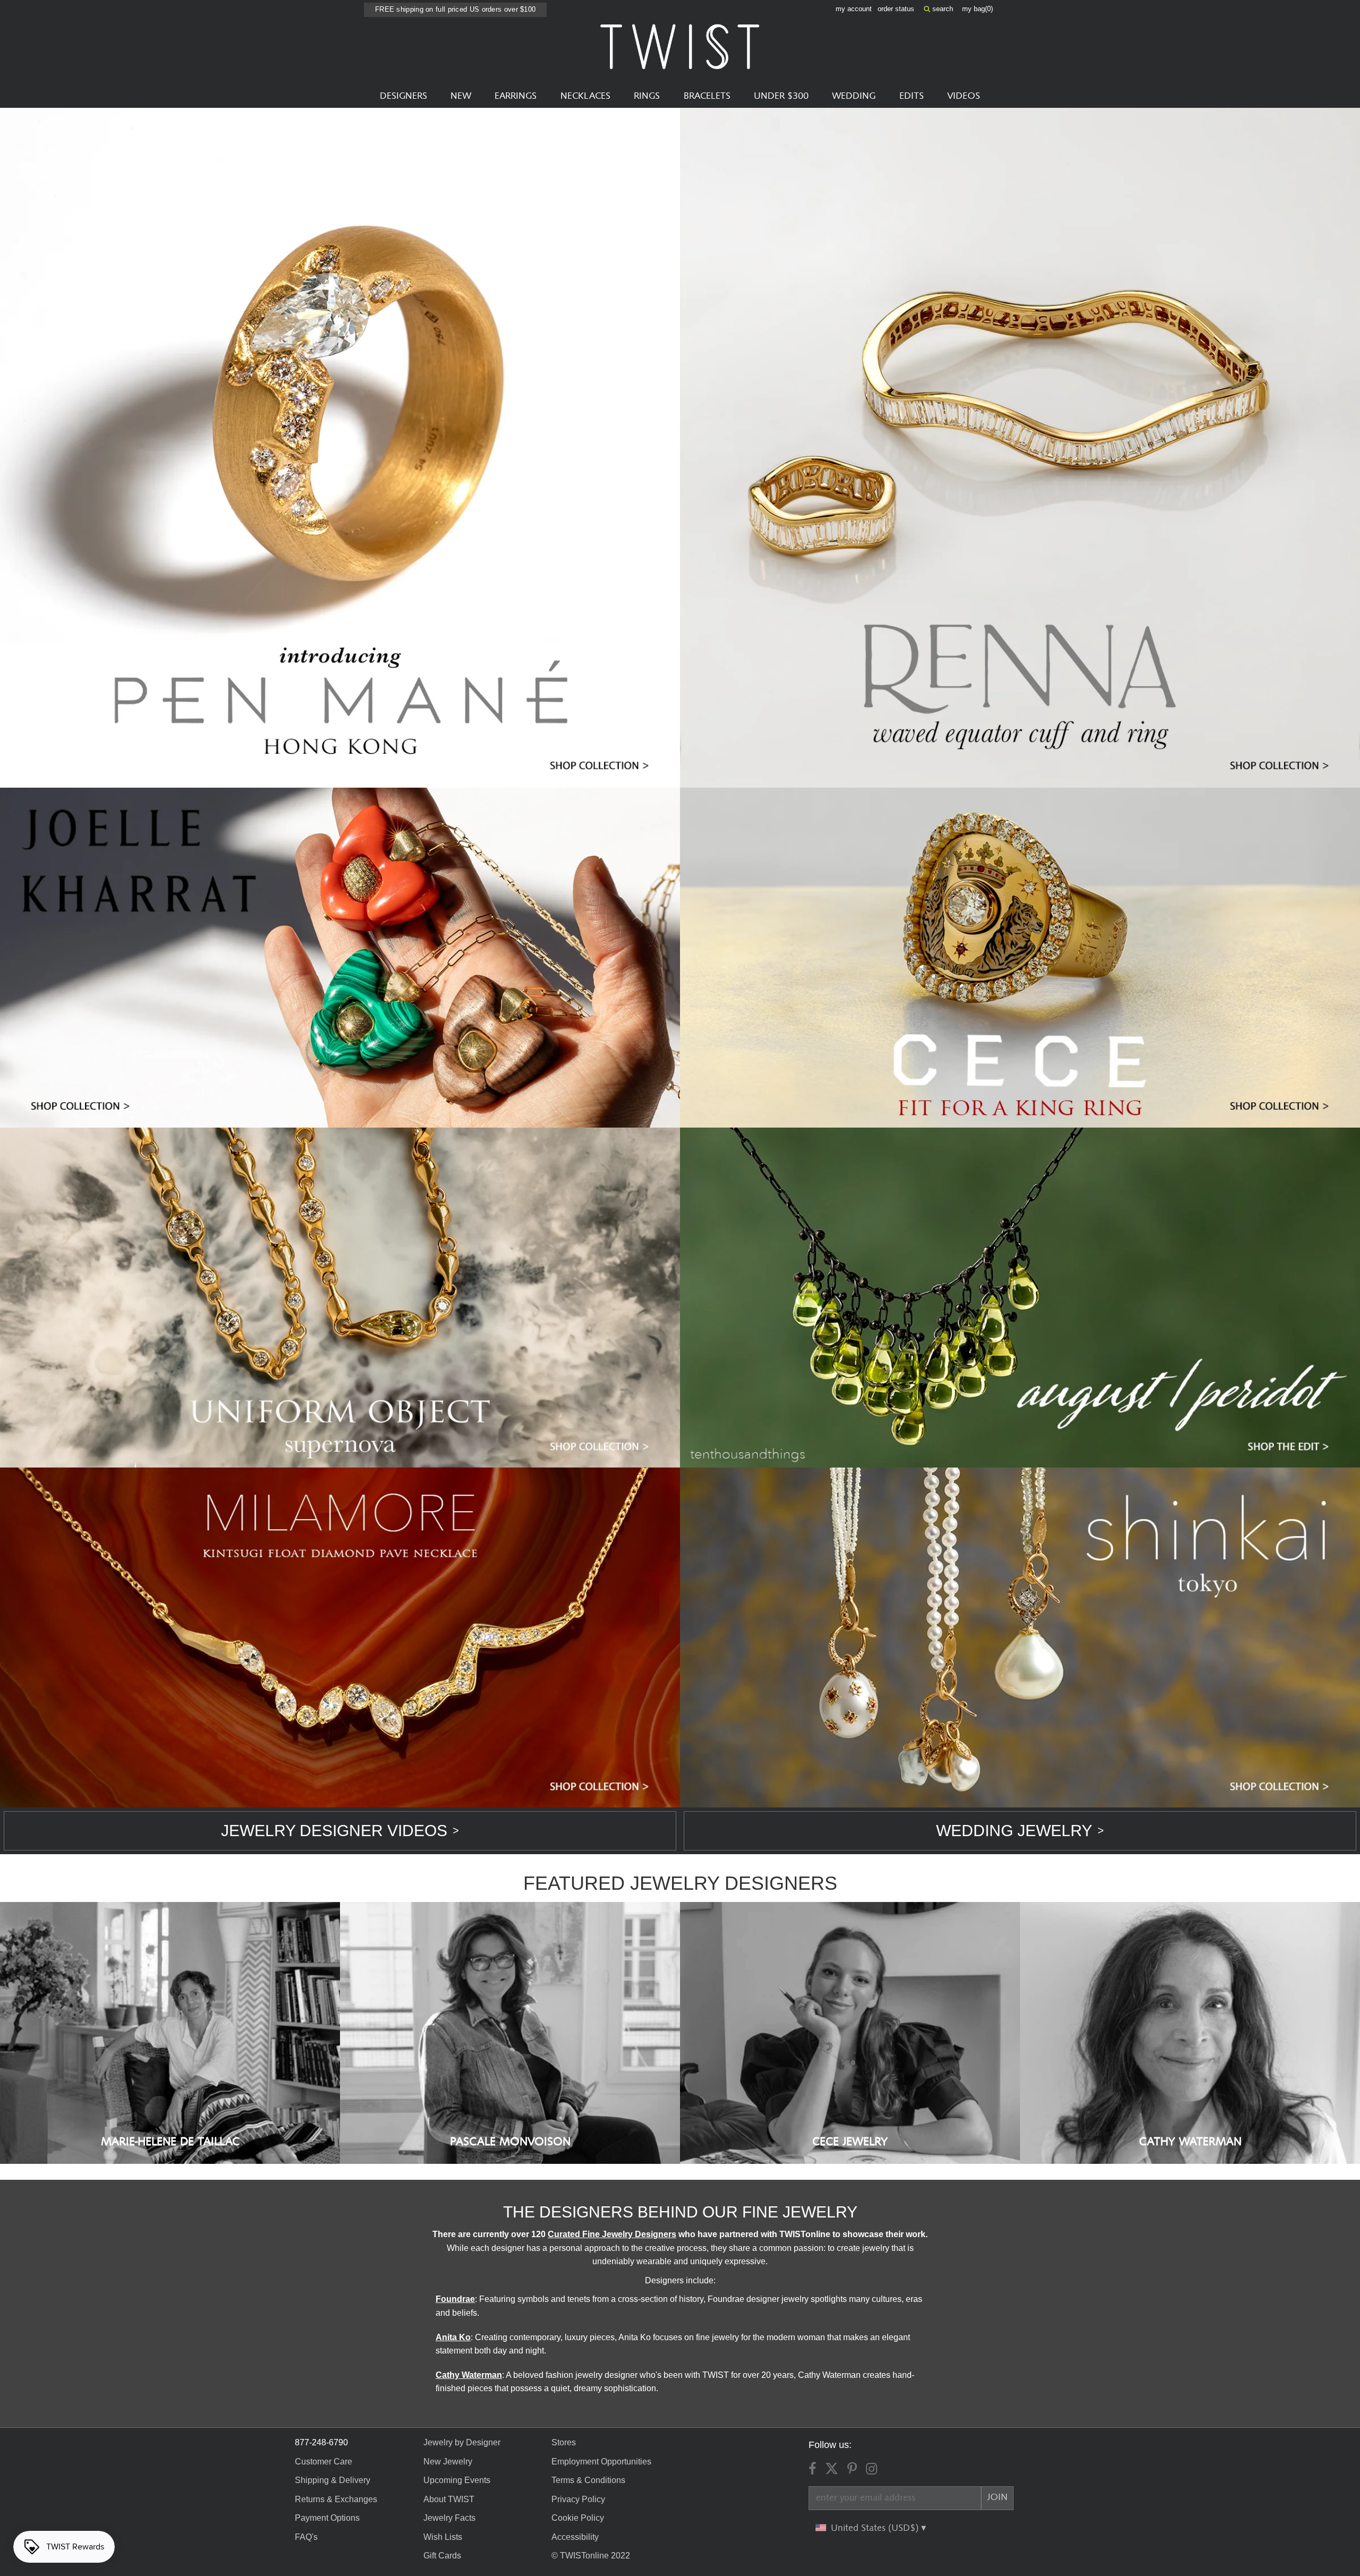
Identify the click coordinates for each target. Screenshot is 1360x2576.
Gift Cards (442, 2556)
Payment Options (327, 2518)
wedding (854, 96)
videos (964, 96)
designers (403, 96)
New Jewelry (448, 2462)
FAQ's (306, 2537)
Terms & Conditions (588, 2480)
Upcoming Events (457, 2480)
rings (647, 96)
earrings (516, 96)
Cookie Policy (578, 2518)
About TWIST (449, 2499)
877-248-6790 (321, 2442)
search (942, 9)
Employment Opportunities (601, 2462)
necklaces (585, 96)
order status (896, 9)
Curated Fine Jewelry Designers (612, 2234)
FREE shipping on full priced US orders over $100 (455, 9)
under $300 (781, 96)
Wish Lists (443, 2537)
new (461, 96)
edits (912, 96)
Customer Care (324, 2462)
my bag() (977, 9)
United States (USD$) (876, 2528)
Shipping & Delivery (333, 2480)
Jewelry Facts (449, 2518)
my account (854, 9)
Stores (564, 2442)
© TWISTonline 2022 (591, 2556)
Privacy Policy (578, 2499)
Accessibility (575, 2537)
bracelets (707, 96)
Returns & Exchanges (336, 2499)
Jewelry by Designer (462, 2442)
